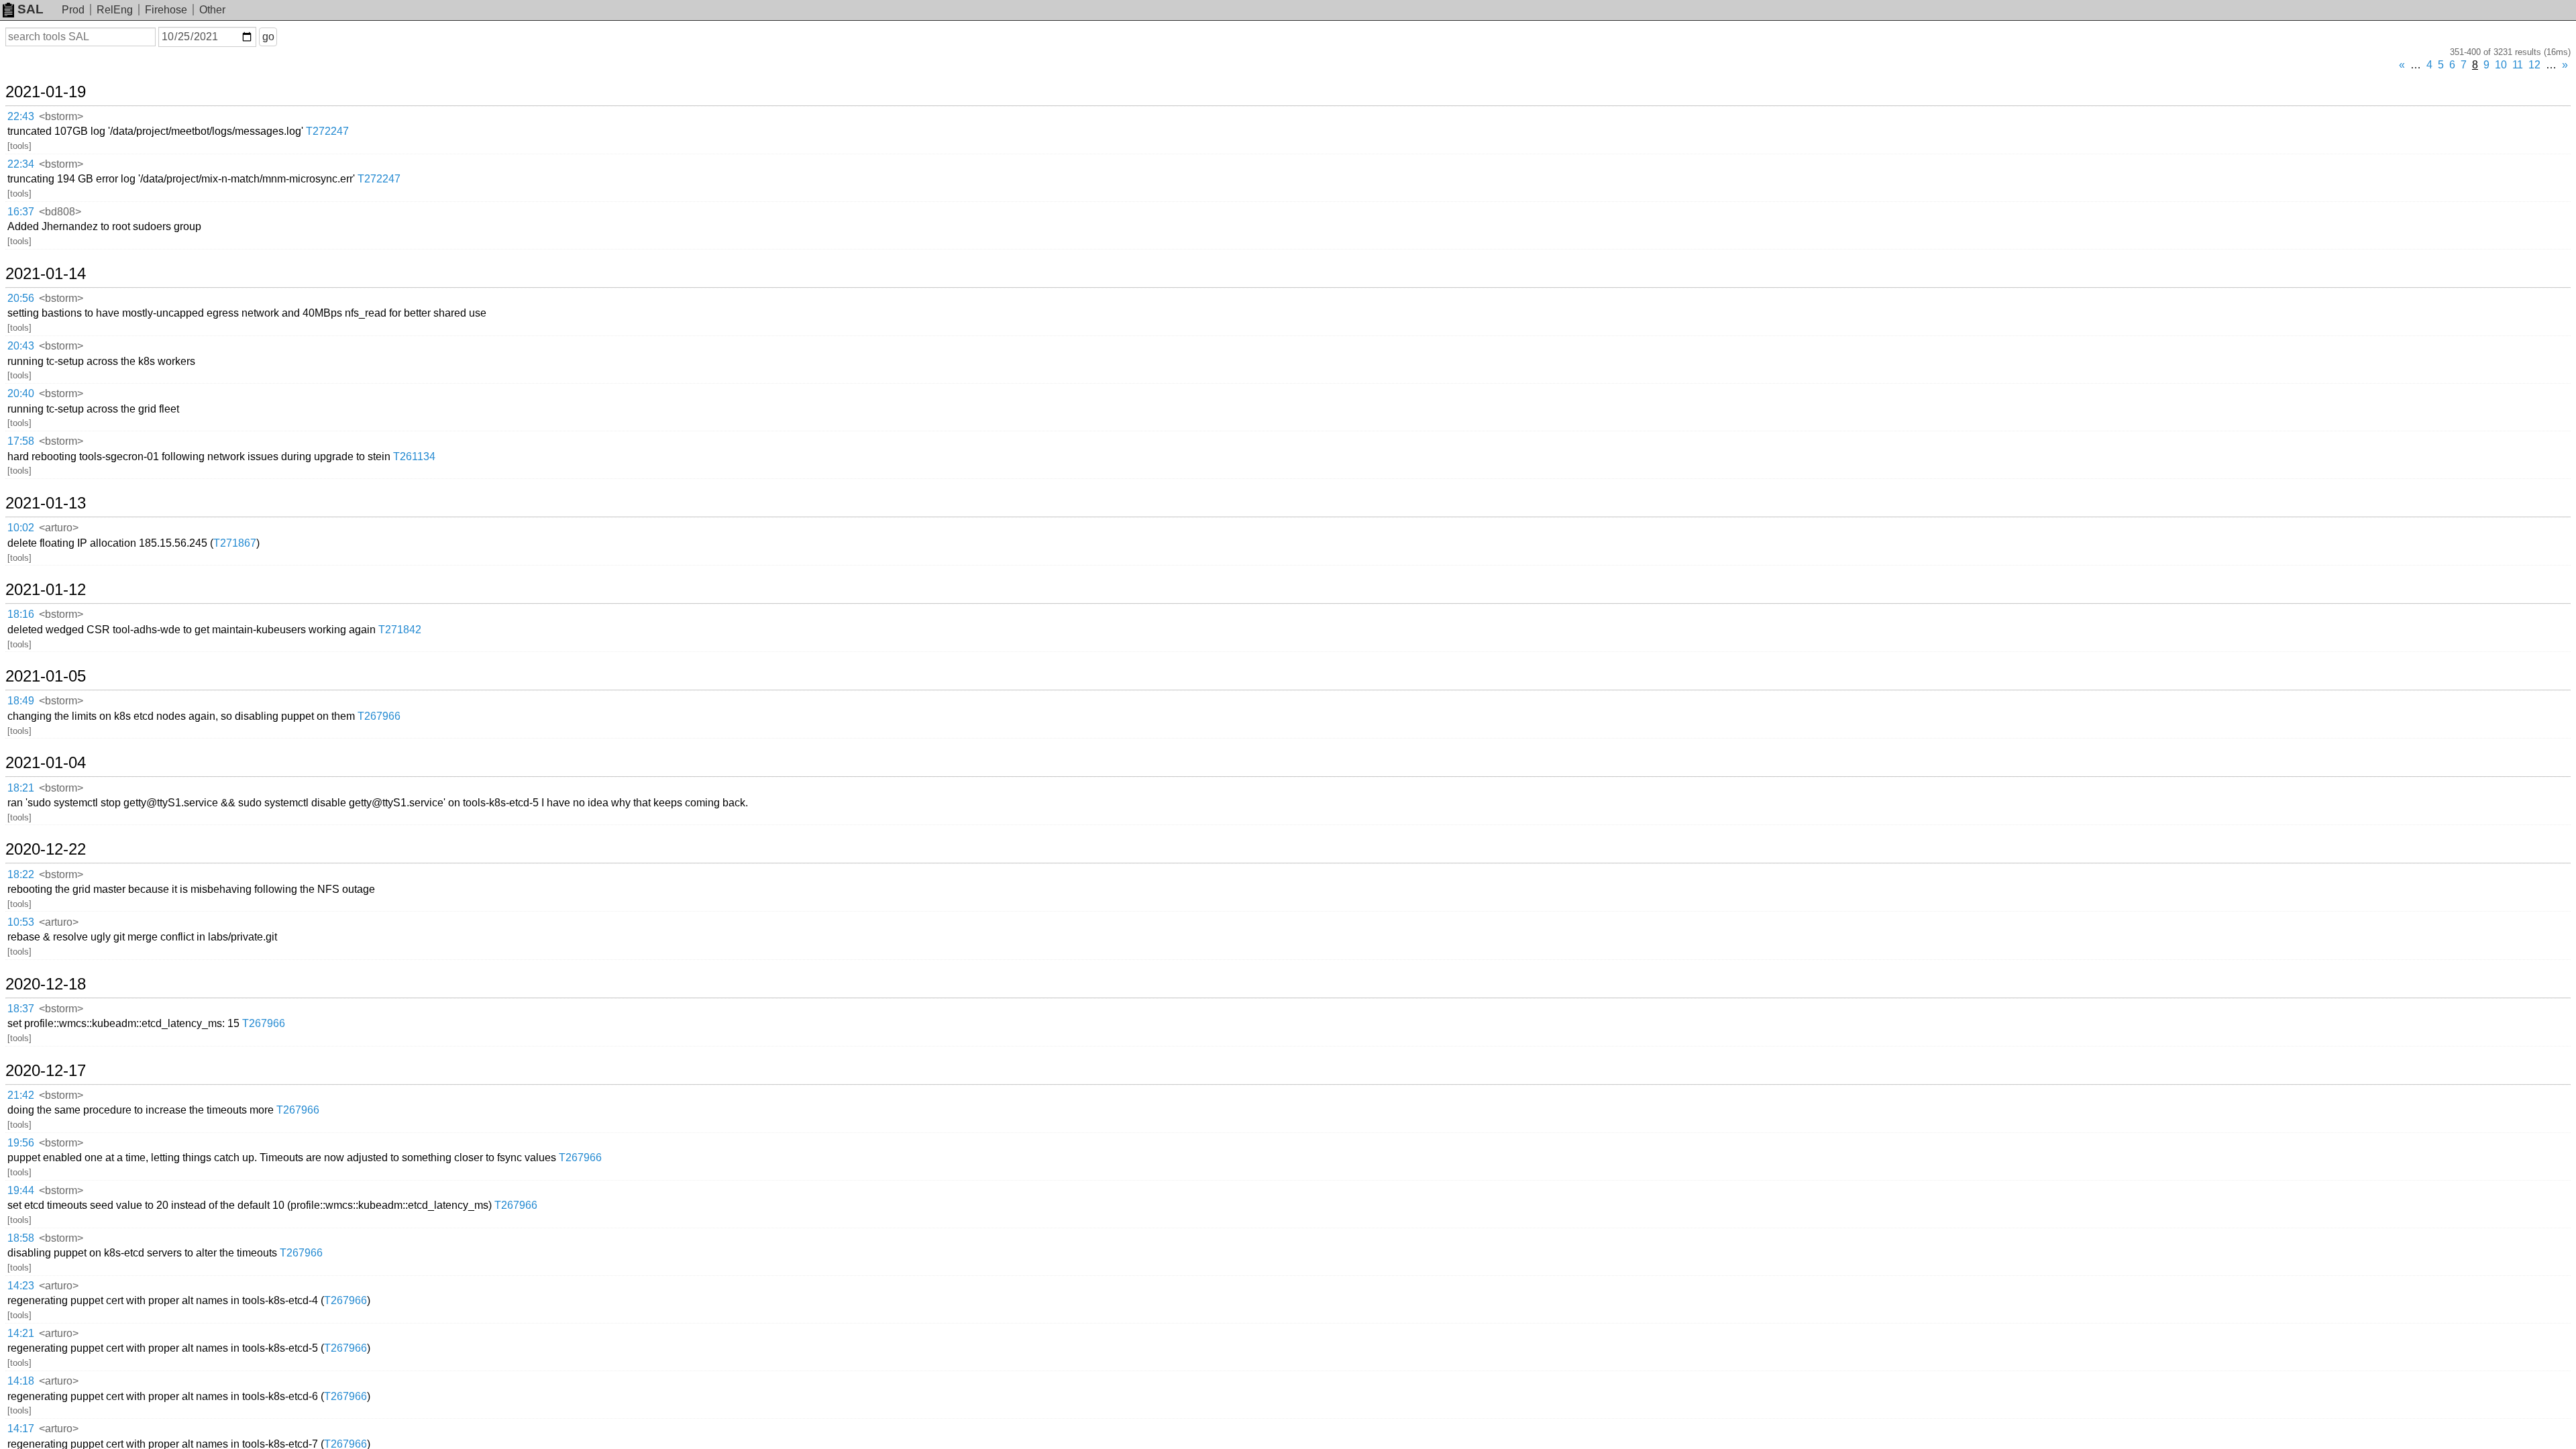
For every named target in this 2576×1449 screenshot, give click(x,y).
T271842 (400, 630)
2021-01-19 (46, 92)
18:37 (21, 1009)
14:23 (21, 1286)
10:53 (21, 922)
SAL (31, 9)
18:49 (21, 701)
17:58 (21, 441)
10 (2501, 65)
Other (212, 10)
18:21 (21, 788)
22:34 (21, 164)
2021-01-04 (46, 763)
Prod (73, 10)
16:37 (21, 212)
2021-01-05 (46, 676)
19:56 (21, 1143)
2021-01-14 (46, 274)
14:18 (21, 1381)
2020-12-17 (46, 1071)
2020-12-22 (46, 849)
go (268, 37)
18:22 (21, 874)
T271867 (235, 543)
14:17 (21, 1429)
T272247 (327, 131)
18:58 (21, 1238)
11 (2518, 65)
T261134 (414, 457)
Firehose (166, 10)
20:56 (21, 298)
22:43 (21, 116)
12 (2534, 65)
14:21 (21, 1333)
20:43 (21, 346)
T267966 (379, 716)
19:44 (21, 1190)
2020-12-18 (46, 984)
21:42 (21, 1095)
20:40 (21, 393)
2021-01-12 (46, 590)
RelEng (115, 10)
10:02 (21, 528)
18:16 (21, 614)
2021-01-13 (46, 503)
